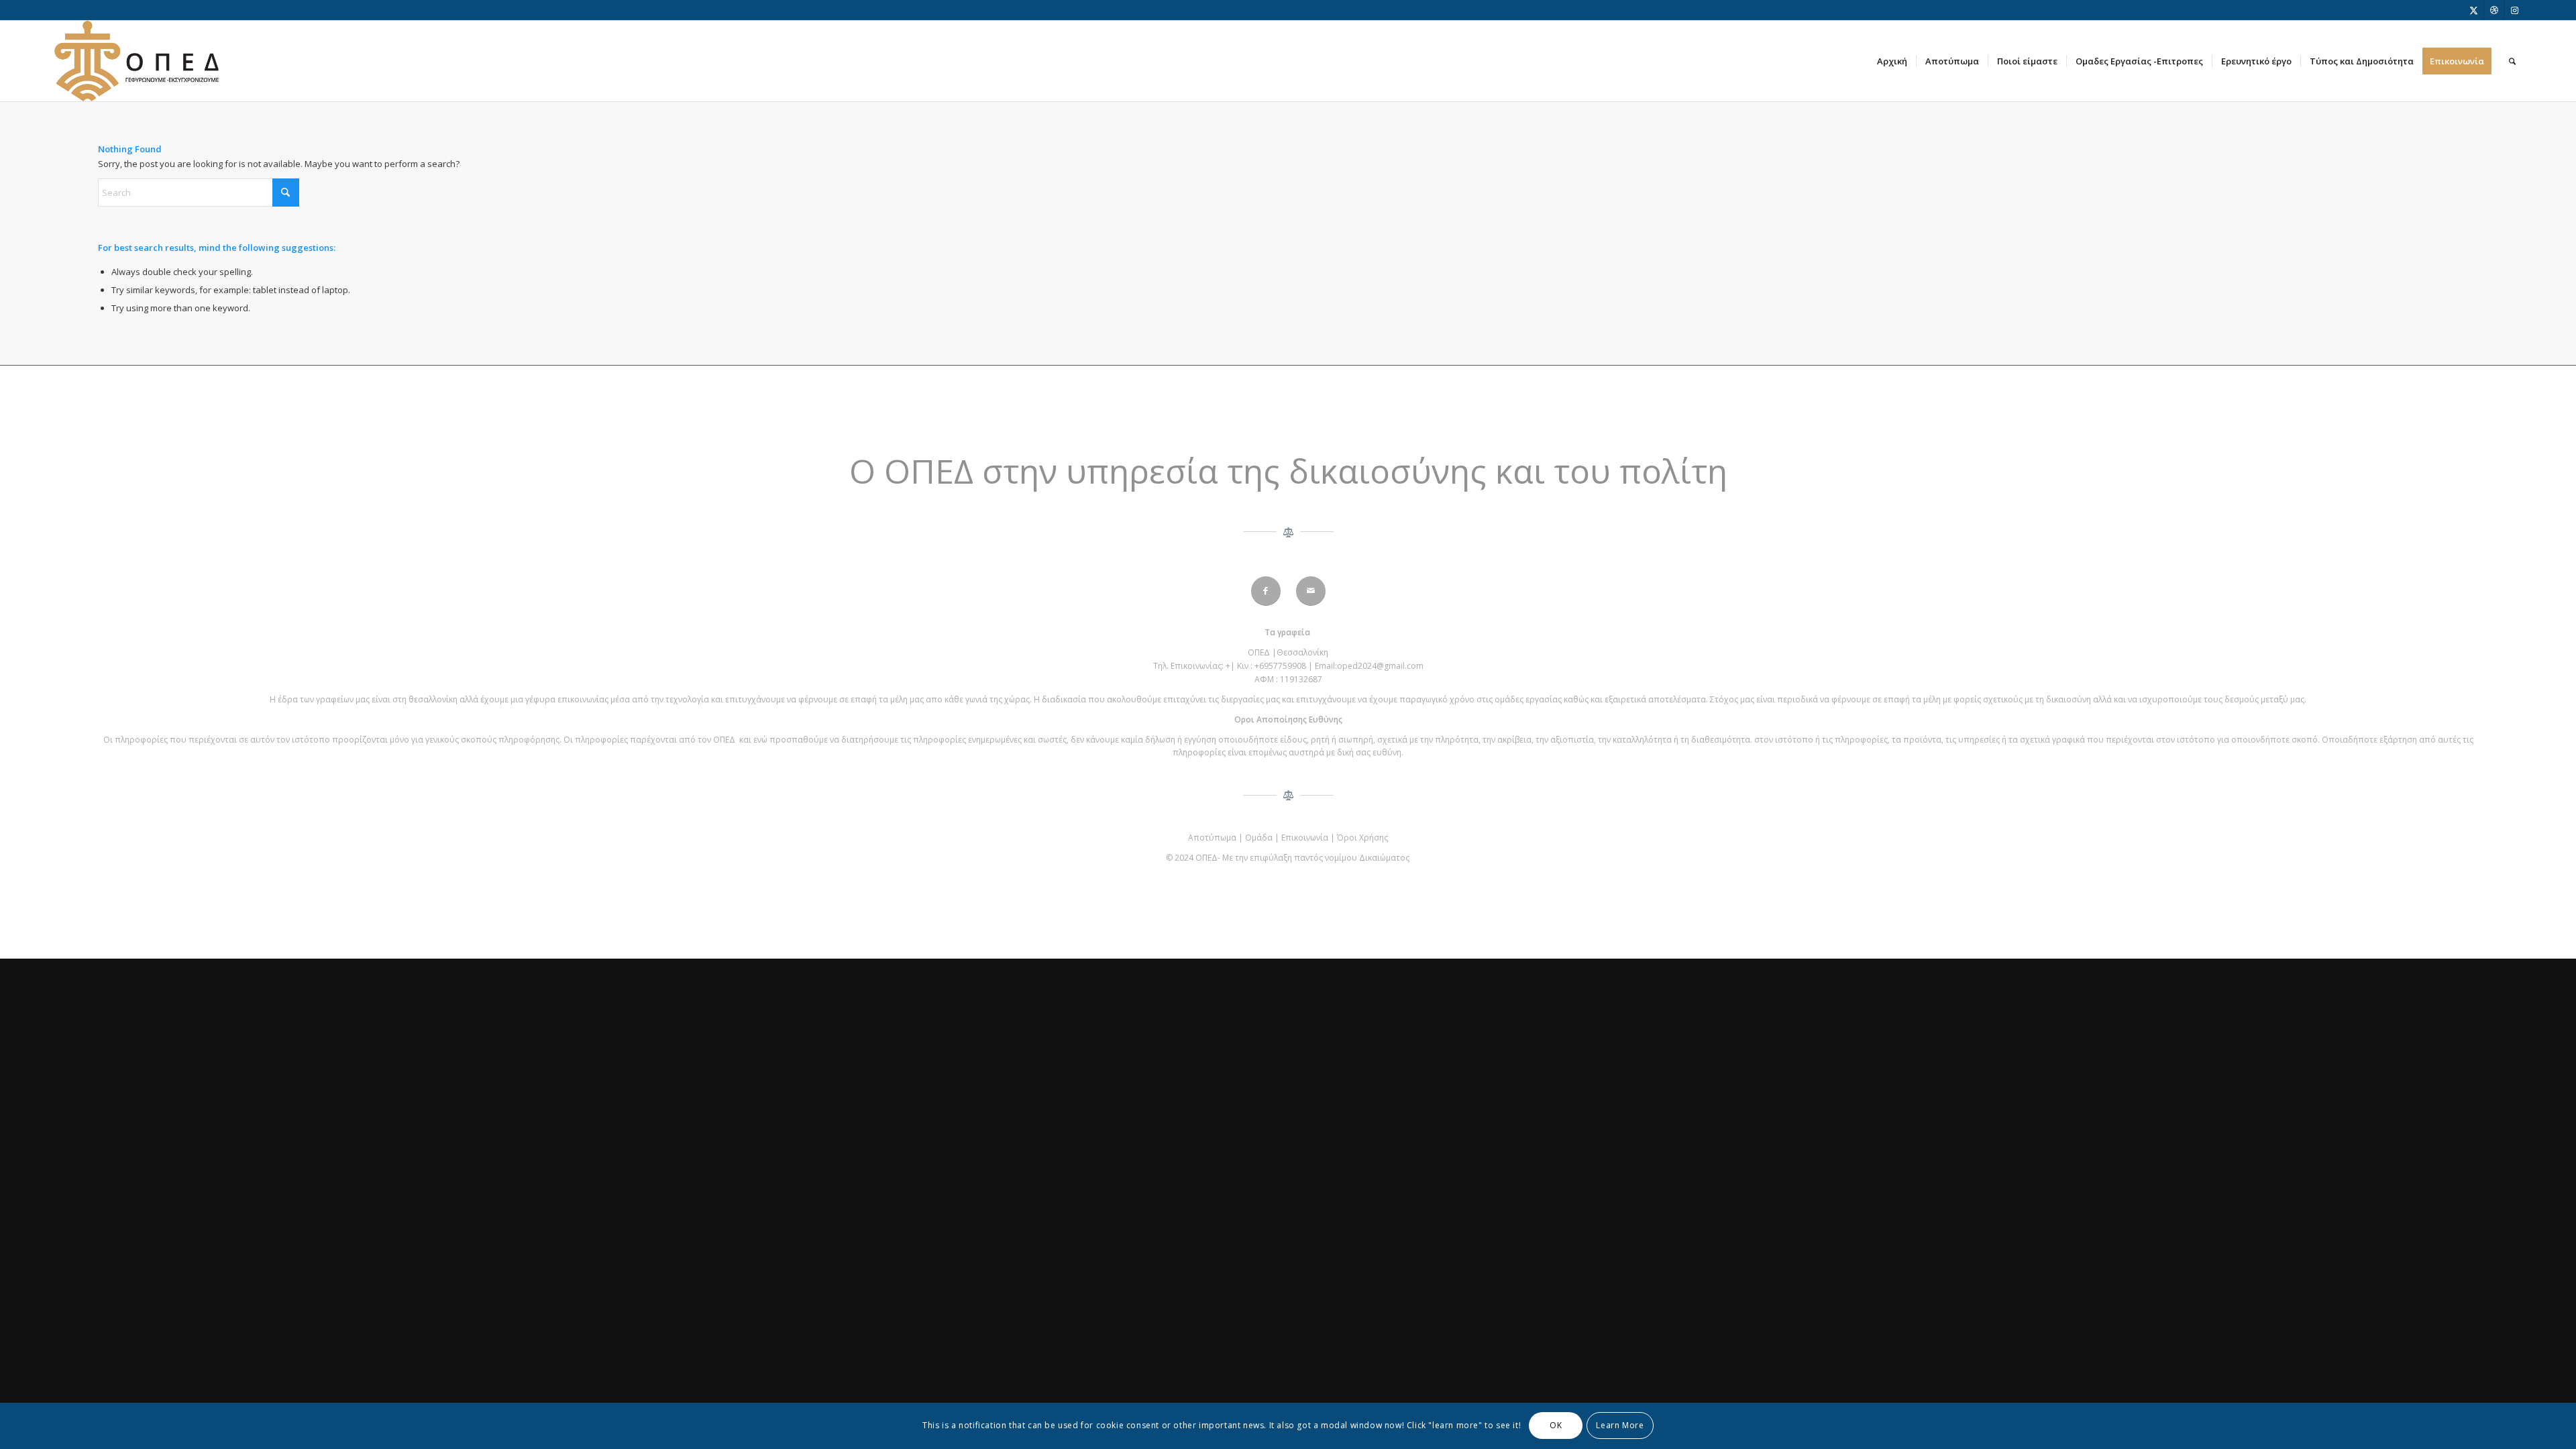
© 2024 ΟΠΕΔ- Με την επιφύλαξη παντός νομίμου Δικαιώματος (1288, 858)
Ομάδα (1259, 838)
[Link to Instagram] (2514, 10)
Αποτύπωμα (1212, 838)
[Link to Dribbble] (2494, 10)
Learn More (1620, 1426)
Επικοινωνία (1305, 838)
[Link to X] (2474, 10)
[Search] (2512, 61)
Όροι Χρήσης (1362, 838)
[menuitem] (1892, 61)
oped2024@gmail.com (1380, 666)
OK (1556, 1426)
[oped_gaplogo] (137, 61)
